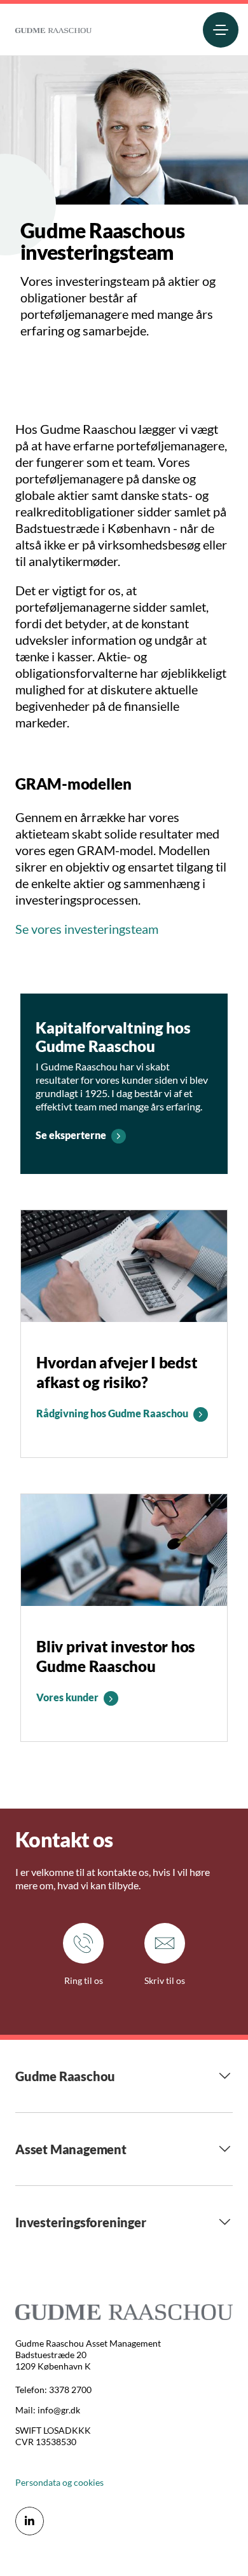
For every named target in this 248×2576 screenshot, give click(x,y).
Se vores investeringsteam (87, 929)
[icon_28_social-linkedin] (30, 2521)
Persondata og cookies (59, 2482)
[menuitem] (53, 28)
